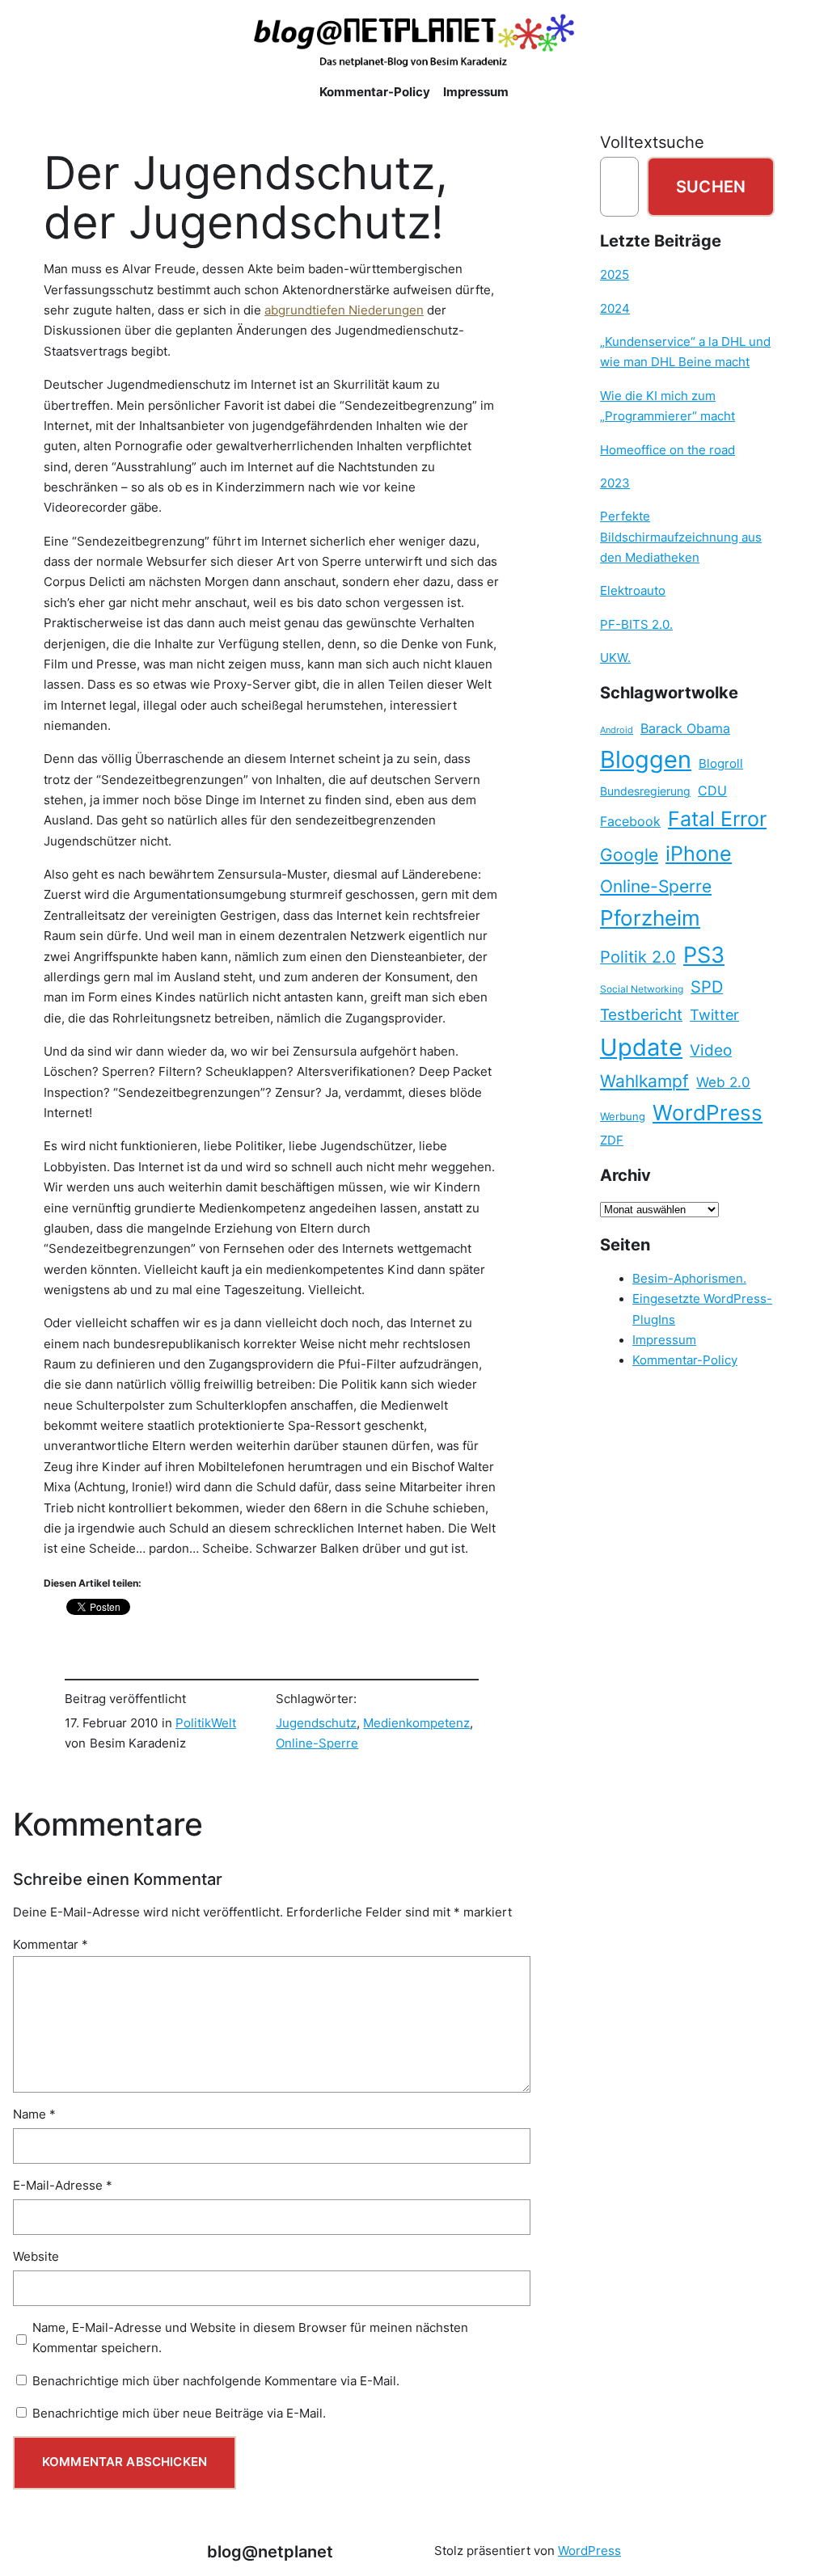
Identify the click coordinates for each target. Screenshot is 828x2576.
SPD (707, 987)
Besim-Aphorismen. (689, 1279)
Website (36, 2257)
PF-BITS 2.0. (636, 625)
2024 (615, 309)
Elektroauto (633, 591)
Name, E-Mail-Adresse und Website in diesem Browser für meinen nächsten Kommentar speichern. (250, 2338)
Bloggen (646, 759)
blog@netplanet (270, 2551)
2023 (615, 483)
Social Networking (642, 989)
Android (617, 730)
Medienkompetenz (416, 1723)
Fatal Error (717, 819)
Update (641, 1047)
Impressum (664, 1340)
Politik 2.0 (638, 957)
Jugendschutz (316, 1723)
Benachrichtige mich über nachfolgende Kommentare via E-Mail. (216, 2381)
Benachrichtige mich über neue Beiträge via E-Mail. (179, 2414)
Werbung (623, 1117)
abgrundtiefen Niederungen (344, 310)
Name (34, 2114)
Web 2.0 (723, 1082)
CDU (712, 791)
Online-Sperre (317, 1743)
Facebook (630, 822)
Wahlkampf (644, 1081)
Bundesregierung (645, 791)
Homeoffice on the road (667, 450)
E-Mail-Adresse (63, 2186)
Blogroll (721, 764)
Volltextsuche (652, 142)
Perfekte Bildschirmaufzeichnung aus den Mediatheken (681, 537)
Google (629, 855)
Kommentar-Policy (685, 1360)
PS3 (704, 955)
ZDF (612, 1140)
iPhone (699, 854)
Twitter (714, 1014)
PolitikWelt (206, 1723)
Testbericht (641, 1014)
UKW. (615, 658)
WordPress (708, 1113)
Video (711, 1050)
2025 (615, 275)
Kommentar (51, 1945)
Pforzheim (650, 918)
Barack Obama (685, 728)
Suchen (711, 186)
